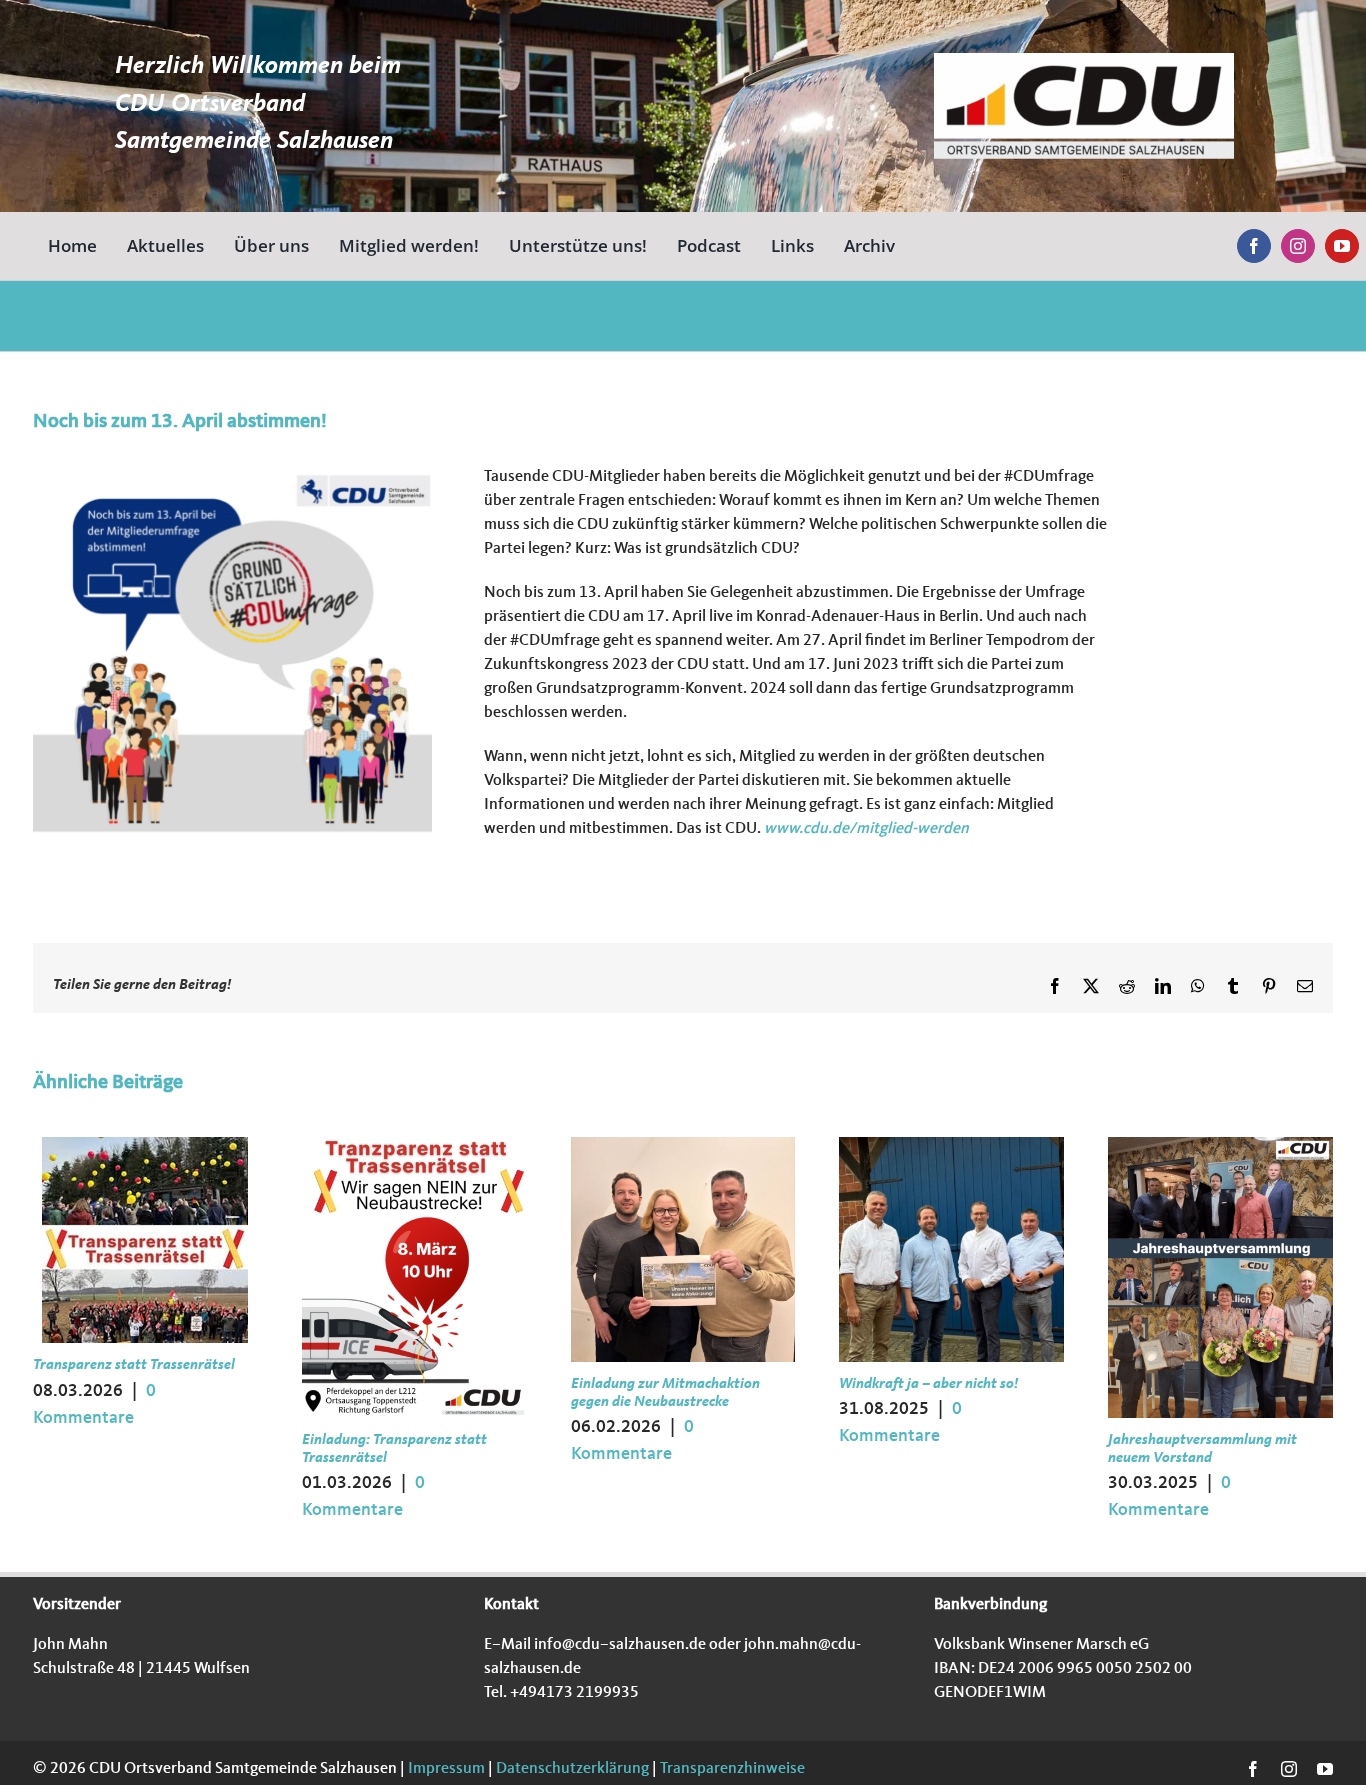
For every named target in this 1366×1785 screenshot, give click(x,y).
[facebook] (1254, 246)
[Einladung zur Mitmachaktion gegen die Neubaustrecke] (683, 1145)
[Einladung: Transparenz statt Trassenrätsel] (414, 1145)
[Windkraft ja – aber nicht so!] (951, 1145)
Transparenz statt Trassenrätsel (134, 1365)
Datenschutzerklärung (571, 1769)
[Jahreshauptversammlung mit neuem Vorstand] (1220, 1145)
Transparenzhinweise (732, 1769)
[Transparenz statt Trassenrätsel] (145, 1145)
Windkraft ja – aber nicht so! (928, 1384)
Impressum (445, 1769)
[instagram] (1298, 246)
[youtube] (1342, 246)
